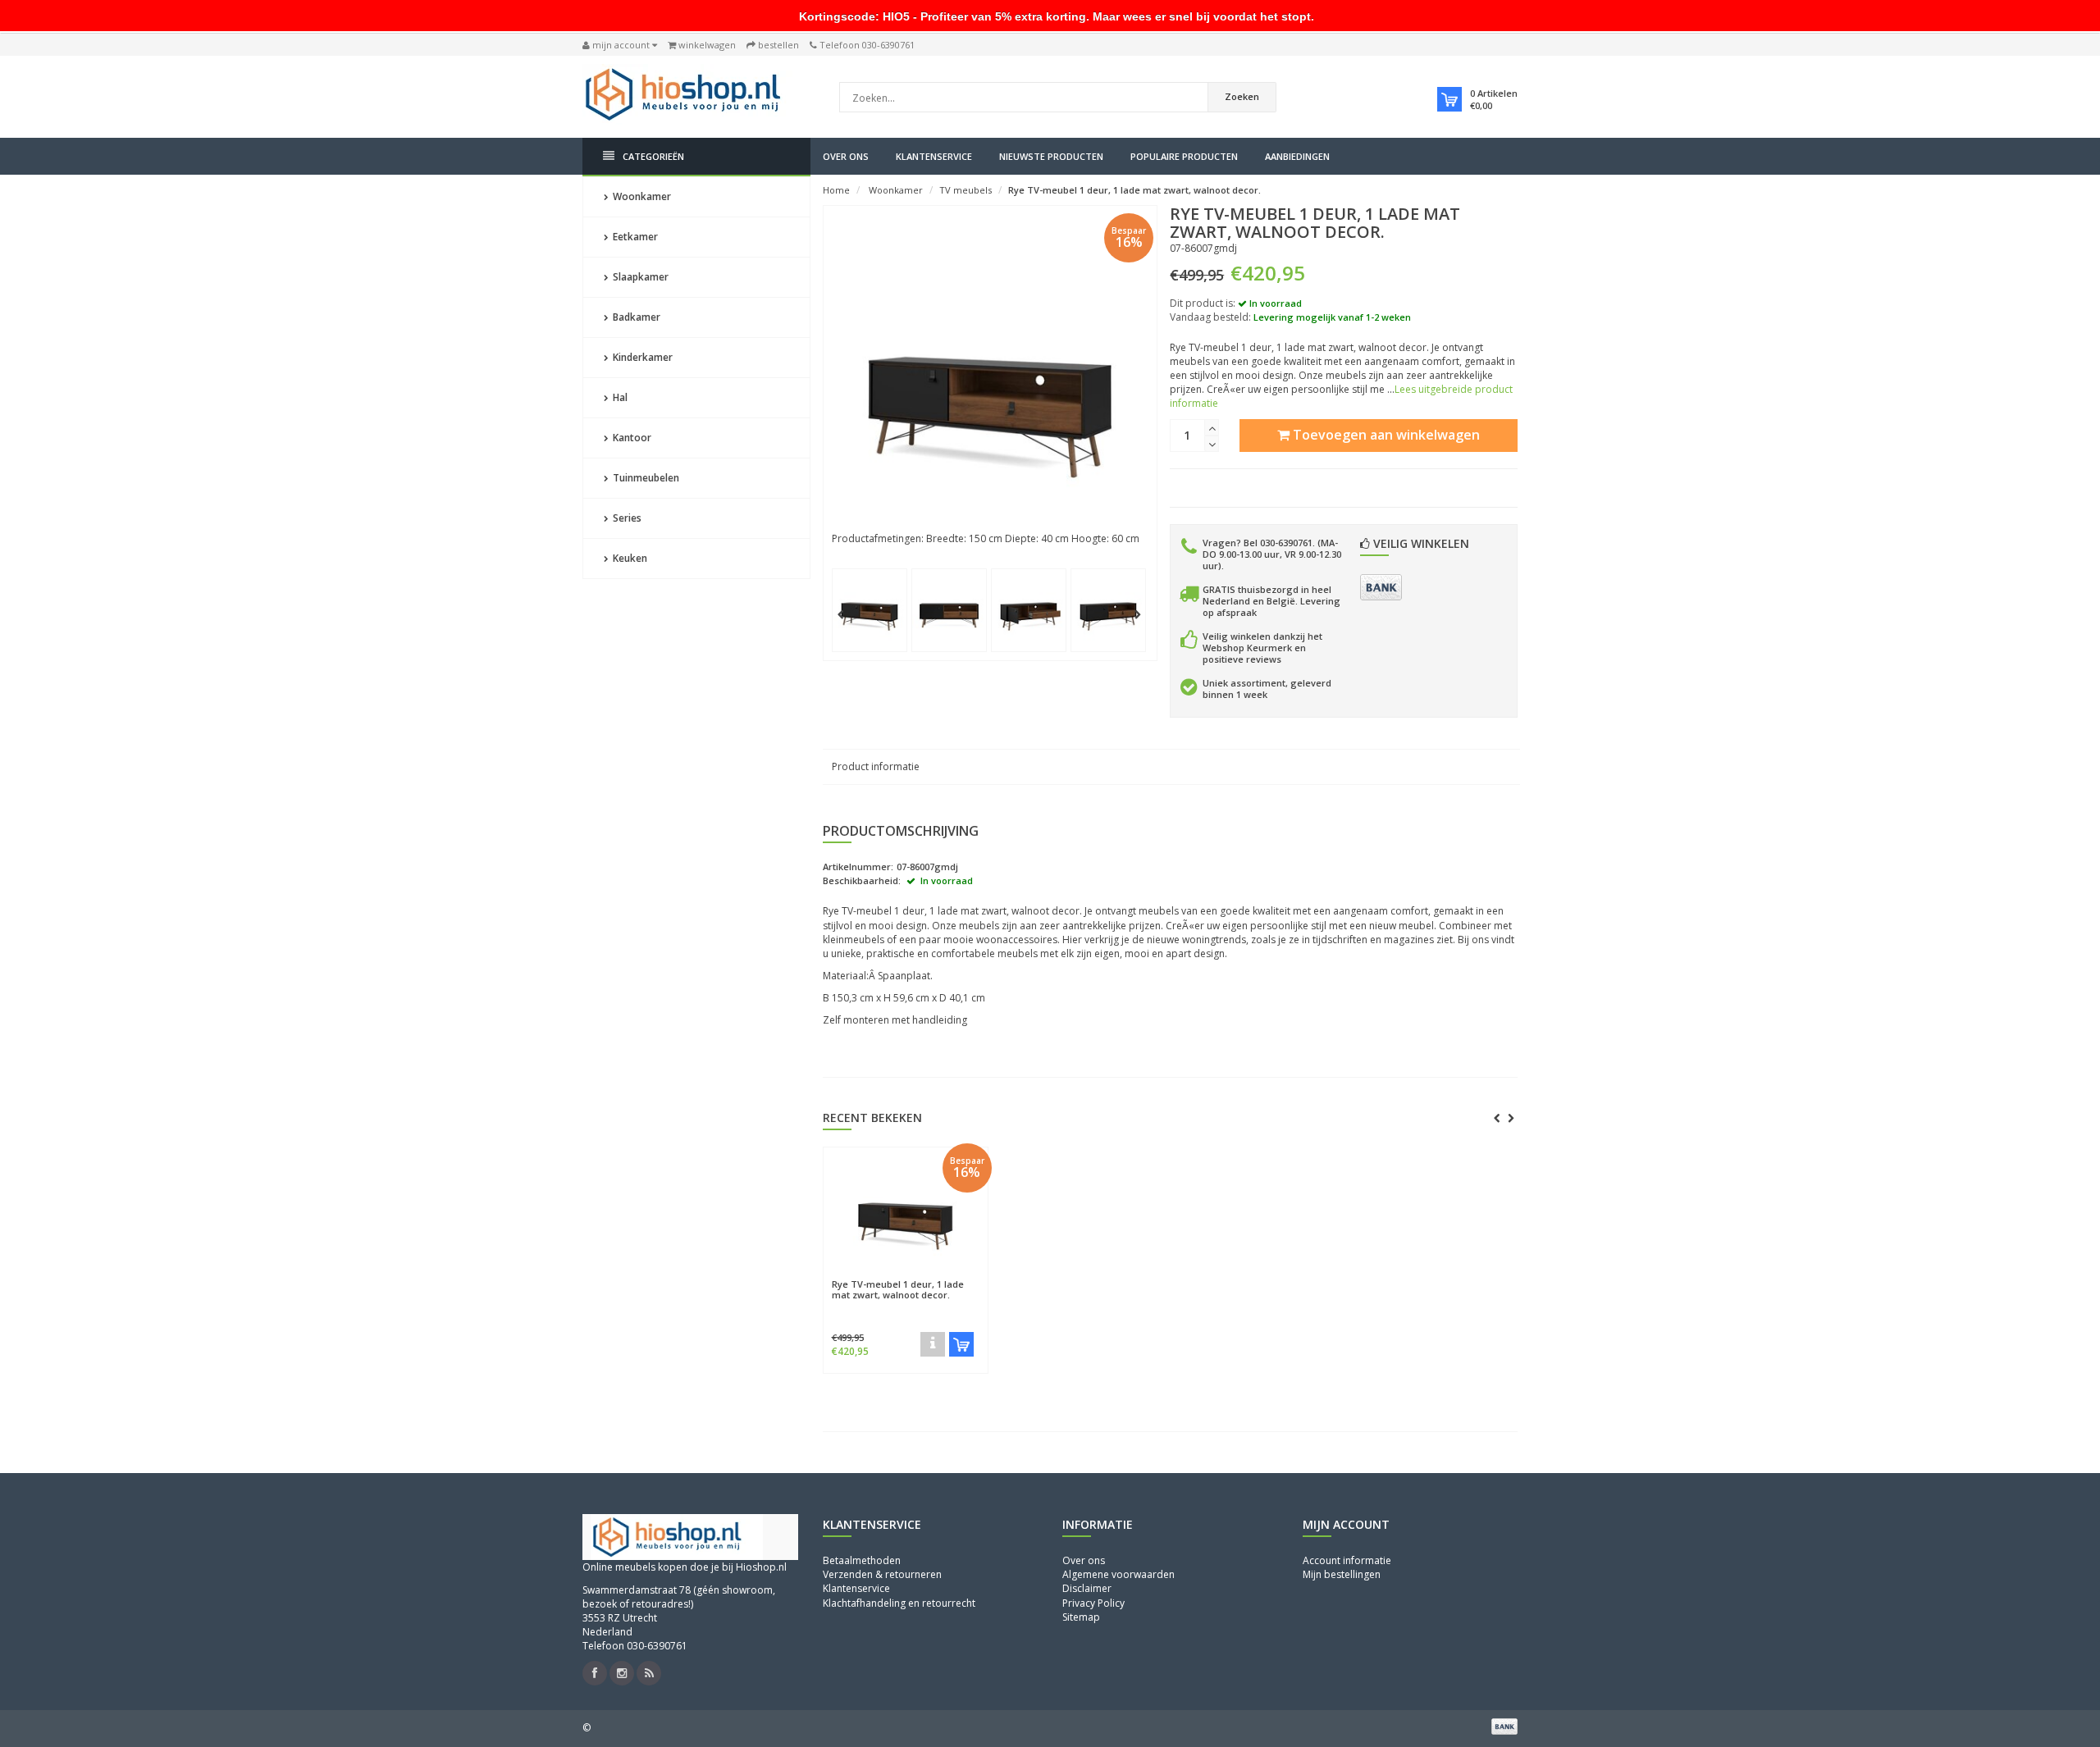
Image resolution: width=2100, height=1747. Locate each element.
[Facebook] (595, 1673)
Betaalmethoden (862, 1560)
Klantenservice (934, 156)
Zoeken (1242, 96)
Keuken (629, 558)
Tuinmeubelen (645, 478)
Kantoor (631, 438)
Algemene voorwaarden (1118, 1574)
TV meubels (966, 190)
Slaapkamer (639, 277)
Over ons (846, 156)
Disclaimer (1087, 1588)
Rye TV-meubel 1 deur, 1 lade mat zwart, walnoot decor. (1134, 190)
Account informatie (1347, 1560)
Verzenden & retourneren (882, 1574)
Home (836, 190)
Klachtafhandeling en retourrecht (899, 1603)
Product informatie (876, 766)
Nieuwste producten (1051, 156)
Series (626, 518)
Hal (619, 397)
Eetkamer (634, 237)
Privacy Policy (1093, 1603)
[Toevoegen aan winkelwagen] (961, 1344)
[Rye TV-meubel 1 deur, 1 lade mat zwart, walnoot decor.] (876, 606)
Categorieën (653, 156)
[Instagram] (622, 1673)
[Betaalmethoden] (1381, 587)
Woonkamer (641, 196)
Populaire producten (1184, 156)
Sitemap (1081, 1617)
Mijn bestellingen (1342, 1574)
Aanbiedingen (1297, 156)
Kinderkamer (641, 357)
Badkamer (635, 317)
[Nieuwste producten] (649, 1673)
